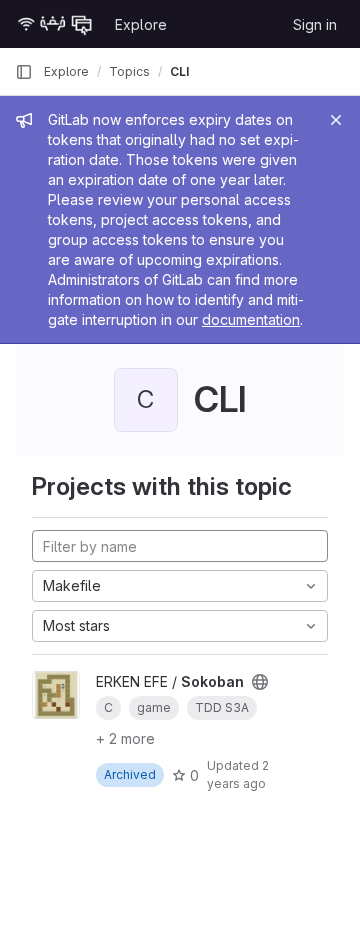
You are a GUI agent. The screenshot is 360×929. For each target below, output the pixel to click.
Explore (141, 24)
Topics (129, 71)
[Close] (336, 120)
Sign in (315, 24)
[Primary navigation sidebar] (24, 72)
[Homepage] (55, 24)
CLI (179, 71)
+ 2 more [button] (125, 738)
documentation (251, 319)
